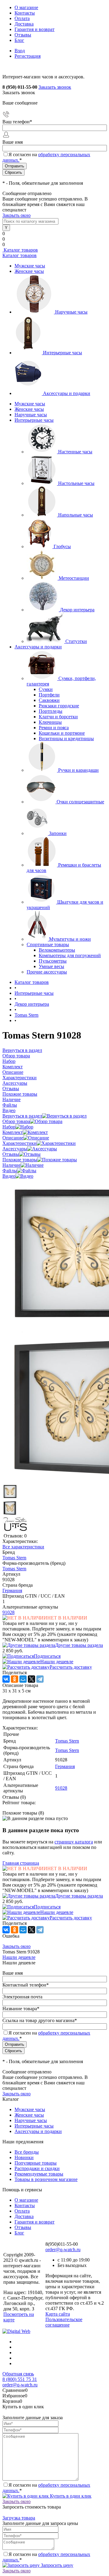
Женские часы (29, 271)
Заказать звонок (55, 87)
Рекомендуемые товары (39, 2174)
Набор (9, 1127)
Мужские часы (30, 266)
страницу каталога (74, 1842)
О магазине (26, 7)
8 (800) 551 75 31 (20, 2379)
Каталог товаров (20, 250)
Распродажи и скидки (37, 2168)
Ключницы (50, 722)
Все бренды (27, 2152)
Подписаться (47, 1656)
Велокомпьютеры (57, 950)
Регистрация (28, 56)
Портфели (49, 695)
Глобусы (62, 546)
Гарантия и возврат (35, 29)
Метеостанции (74, 578)
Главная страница (21, 1863)
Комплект (13, 1132)
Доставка (24, 24)
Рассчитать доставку (71, 1667)
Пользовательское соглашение (64, 2322)
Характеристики (20, 1143)
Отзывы (23, 35)
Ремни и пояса (54, 728)
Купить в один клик (70, 2496)
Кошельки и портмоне (62, 733)
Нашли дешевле (57, 1662)
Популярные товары (36, 2163)
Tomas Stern (14, 1558)
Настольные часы (76, 483)
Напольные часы (76, 515)
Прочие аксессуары (47, 972)
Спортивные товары (48, 945)
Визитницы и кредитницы (66, 738)
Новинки (24, 2157)
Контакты (25, 13)
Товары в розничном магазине (46, 2179)
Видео (9, 1176)
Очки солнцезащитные (80, 802)
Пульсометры (53, 961)
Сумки (46, 689)
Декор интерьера (77, 610)
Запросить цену (56, 2565)
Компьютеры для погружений (70, 955)
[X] (31, 1679)
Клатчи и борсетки (58, 717)
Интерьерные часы (63, 353)
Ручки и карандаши (78, 770)
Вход (20, 51)
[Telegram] (40, 1679)
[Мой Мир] (23, 1679)
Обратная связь (18, 2374)
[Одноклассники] (15, 1679)
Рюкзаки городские (59, 706)
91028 (8, 1612)
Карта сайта (58, 2314)
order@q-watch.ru (63, 2250)
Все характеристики (23, 1547)
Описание (13, 1138)
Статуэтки (76, 641)
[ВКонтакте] (6, 1679)
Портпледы (51, 711)
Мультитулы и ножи (70, 939)
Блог (19, 40)
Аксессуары (15, 1149)
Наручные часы (71, 312)
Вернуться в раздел (22, 1116)
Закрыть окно (17, 215)
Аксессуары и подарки (67, 393)
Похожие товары (20, 1160)
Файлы (10, 1171)
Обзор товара (16, 1121)
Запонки (58, 833)
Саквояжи (49, 700)
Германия (12, 1590)
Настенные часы (75, 452)
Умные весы (51, 966)
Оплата (22, 18)
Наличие (12, 1165)
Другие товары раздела (79, 1645)
